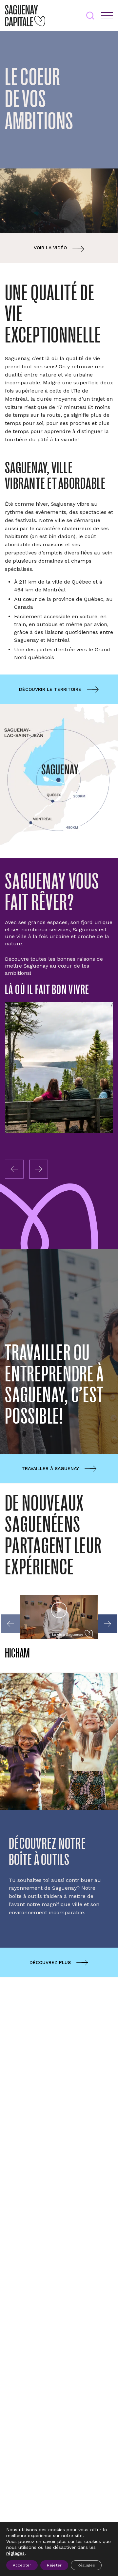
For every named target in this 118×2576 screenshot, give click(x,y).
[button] (39, 1169)
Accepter (22, 2565)
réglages (15, 2553)
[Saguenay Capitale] (25, 16)
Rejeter (54, 2565)
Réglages (86, 2565)
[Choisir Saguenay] (59, 1067)
